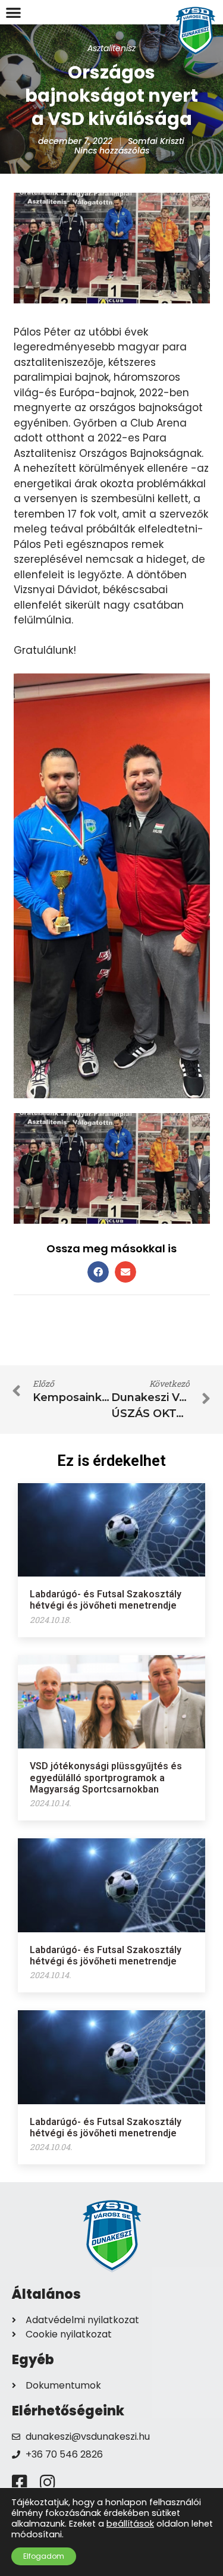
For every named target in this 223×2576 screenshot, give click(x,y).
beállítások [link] (130, 2524)
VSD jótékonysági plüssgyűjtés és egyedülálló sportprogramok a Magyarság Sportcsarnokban (106, 1777)
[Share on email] (125, 1272)
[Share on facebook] (98, 1272)
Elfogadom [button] (44, 2556)
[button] (13, 12)
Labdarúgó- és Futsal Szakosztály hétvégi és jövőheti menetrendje (106, 1600)
